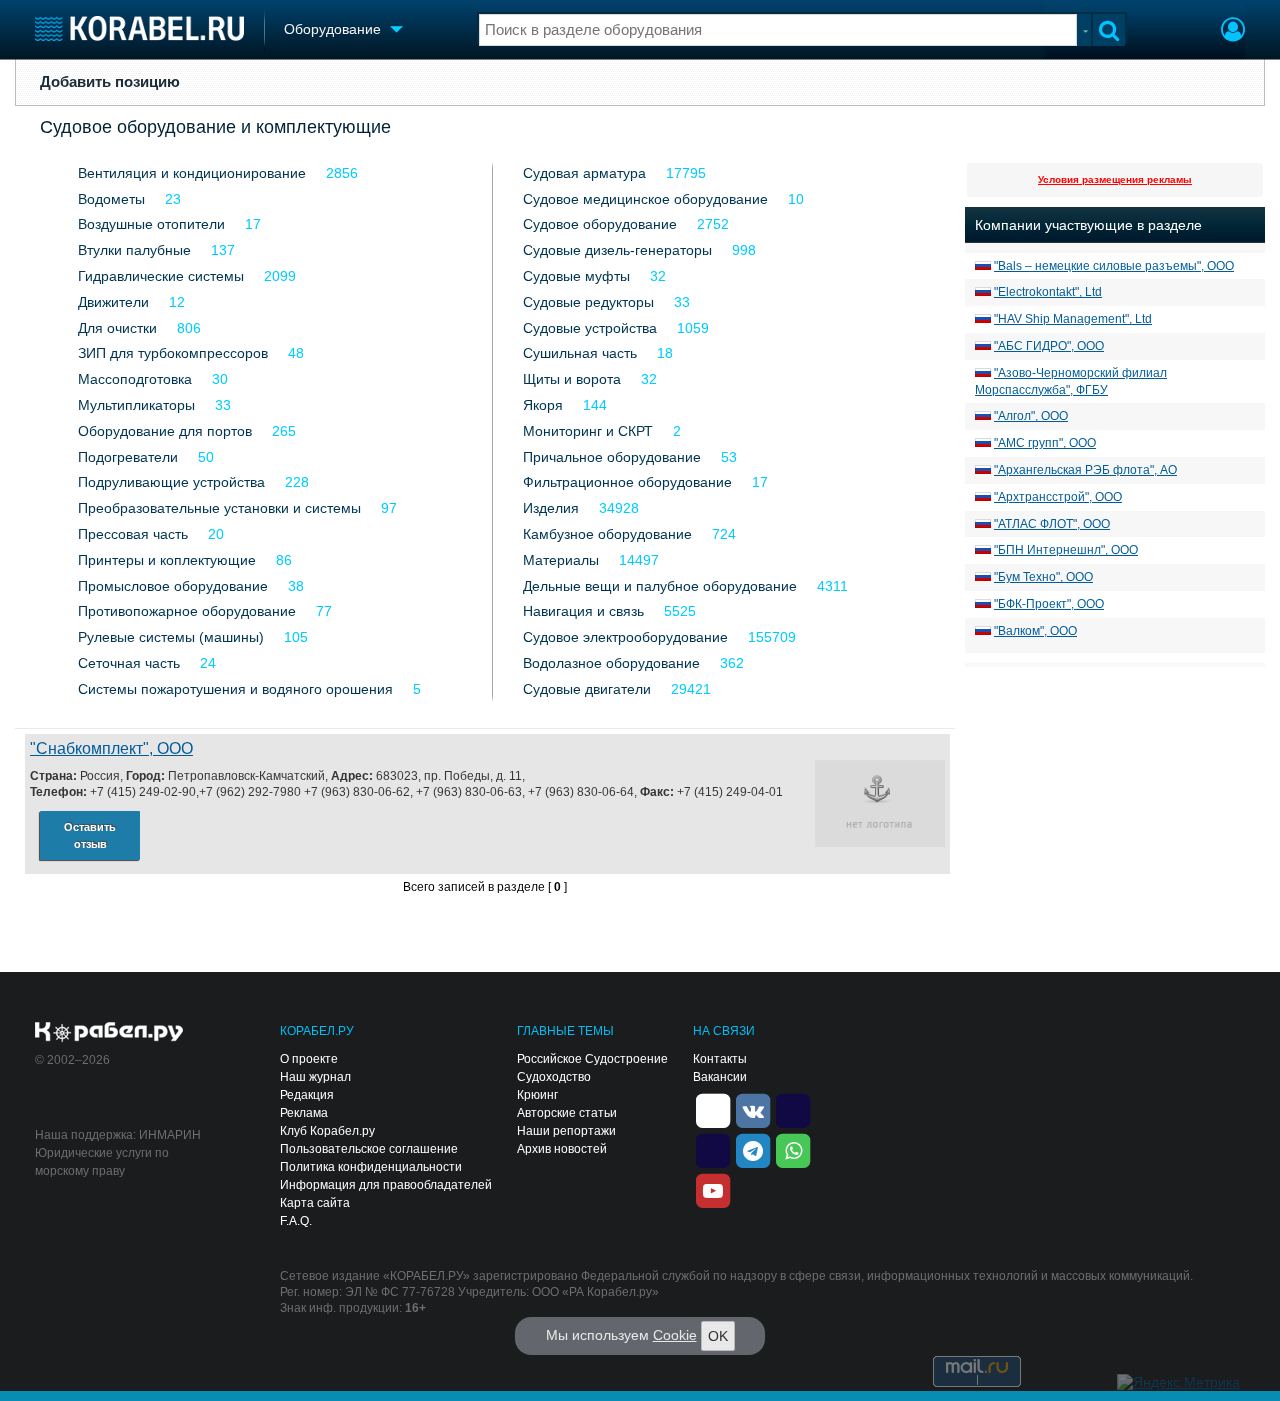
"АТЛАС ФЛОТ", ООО (1052, 524)
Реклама (304, 1113)
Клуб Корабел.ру (327, 1131)
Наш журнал (315, 1077)
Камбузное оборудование (607, 534)
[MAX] (713, 1149)
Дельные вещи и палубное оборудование (660, 586)
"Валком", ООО (1035, 631)
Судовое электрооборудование (625, 637)
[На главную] (139, 28)
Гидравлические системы (161, 276)
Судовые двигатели (587, 689)
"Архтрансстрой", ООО (1058, 497)
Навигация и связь (583, 611)
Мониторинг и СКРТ (588, 431)
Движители (113, 302)
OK (718, 1336)
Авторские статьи (567, 1113)
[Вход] (1233, 32)
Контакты (720, 1059)
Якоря (543, 405)
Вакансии (720, 1077)
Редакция (307, 1095)
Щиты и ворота (572, 379)
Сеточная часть (129, 663)
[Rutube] (793, 1109)
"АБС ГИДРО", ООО (1049, 346)
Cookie (675, 1335)
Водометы (111, 199)
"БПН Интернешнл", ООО (1066, 550)
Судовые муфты (576, 276)
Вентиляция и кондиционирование (192, 173)
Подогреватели (128, 457)
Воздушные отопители (151, 224)
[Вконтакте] (753, 1109)
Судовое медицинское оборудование (645, 199)
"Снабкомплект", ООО (111, 748)
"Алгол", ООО (1031, 416)
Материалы (561, 560)
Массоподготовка (135, 379)
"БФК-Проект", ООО (1049, 604)
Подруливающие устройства (171, 482)
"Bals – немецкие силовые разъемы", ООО (1114, 266)
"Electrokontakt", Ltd (1048, 292)
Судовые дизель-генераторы (617, 250)
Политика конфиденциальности (371, 1167)
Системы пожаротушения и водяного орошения (235, 689)
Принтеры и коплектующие (167, 560)
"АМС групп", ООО (1045, 443)
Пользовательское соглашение (369, 1149)
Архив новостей (562, 1149)
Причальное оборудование (612, 457)
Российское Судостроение (592, 1059)
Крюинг (537, 1095)
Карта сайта (315, 1203)
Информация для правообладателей (386, 1185)
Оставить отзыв (90, 835)
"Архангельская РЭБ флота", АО (1085, 470)
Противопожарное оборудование (187, 611)
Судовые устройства (590, 328)
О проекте (309, 1059)
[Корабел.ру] (109, 1033)
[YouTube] (713, 1189)
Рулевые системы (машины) (171, 637)
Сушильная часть (580, 353)
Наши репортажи (566, 1131)
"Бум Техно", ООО (1043, 577)
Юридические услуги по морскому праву (102, 1162)
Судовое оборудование (600, 224)
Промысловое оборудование (173, 586)
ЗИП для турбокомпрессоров (173, 353)
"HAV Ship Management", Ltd (1073, 319)
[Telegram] (753, 1149)
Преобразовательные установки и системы (219, 508)
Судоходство (554, 1077)
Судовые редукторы (588, 302)
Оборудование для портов (165, 431)
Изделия (551, 508)
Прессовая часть (133, 534)
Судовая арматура (584, 173)
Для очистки (117, 328)
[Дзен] (713, 1109)
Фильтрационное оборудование (627, 482)
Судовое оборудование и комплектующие (215, 127)
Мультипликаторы (136, 405)
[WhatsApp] (793, 1149)
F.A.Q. (296, 1221)
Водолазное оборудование (611, 663)
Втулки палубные (134, 250)
